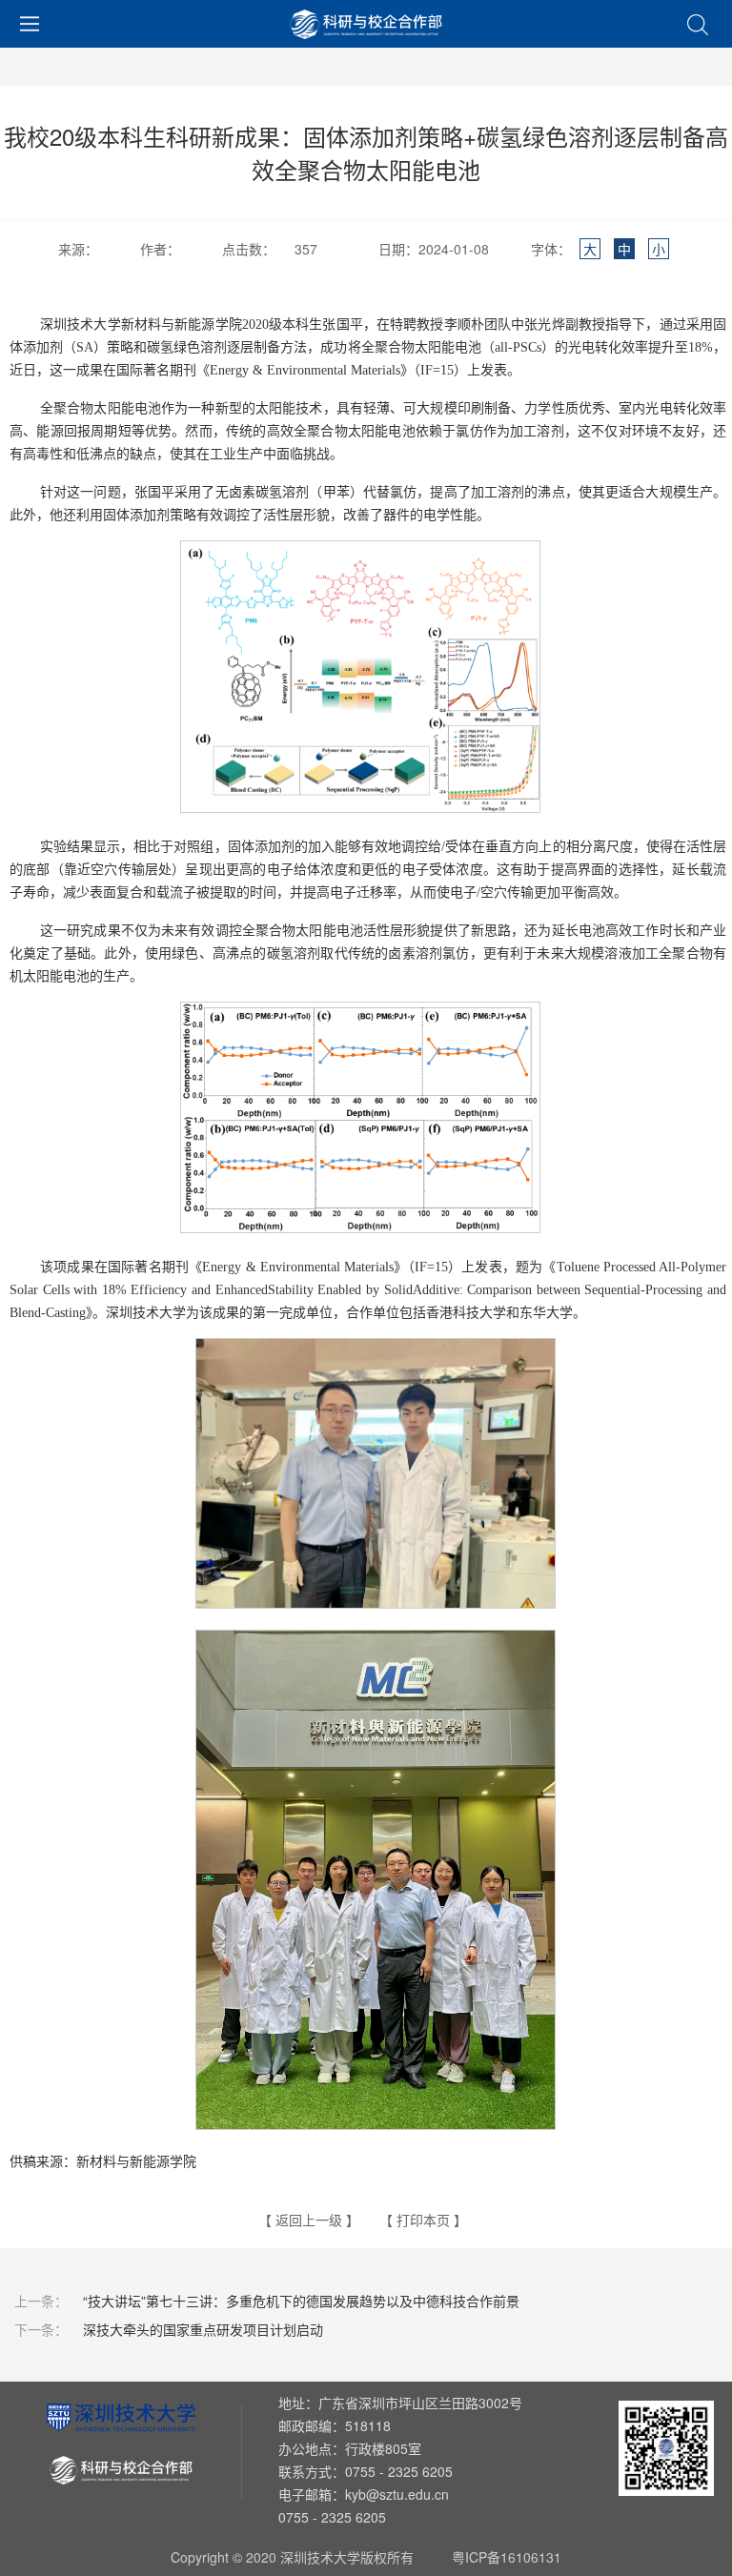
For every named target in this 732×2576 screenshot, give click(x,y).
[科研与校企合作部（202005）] (366, 24)
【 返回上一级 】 (309, 2220)
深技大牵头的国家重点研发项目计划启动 (168, 2329)
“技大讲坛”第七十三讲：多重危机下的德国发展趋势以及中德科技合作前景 (266, 2301)
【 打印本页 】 (423, 2220)
